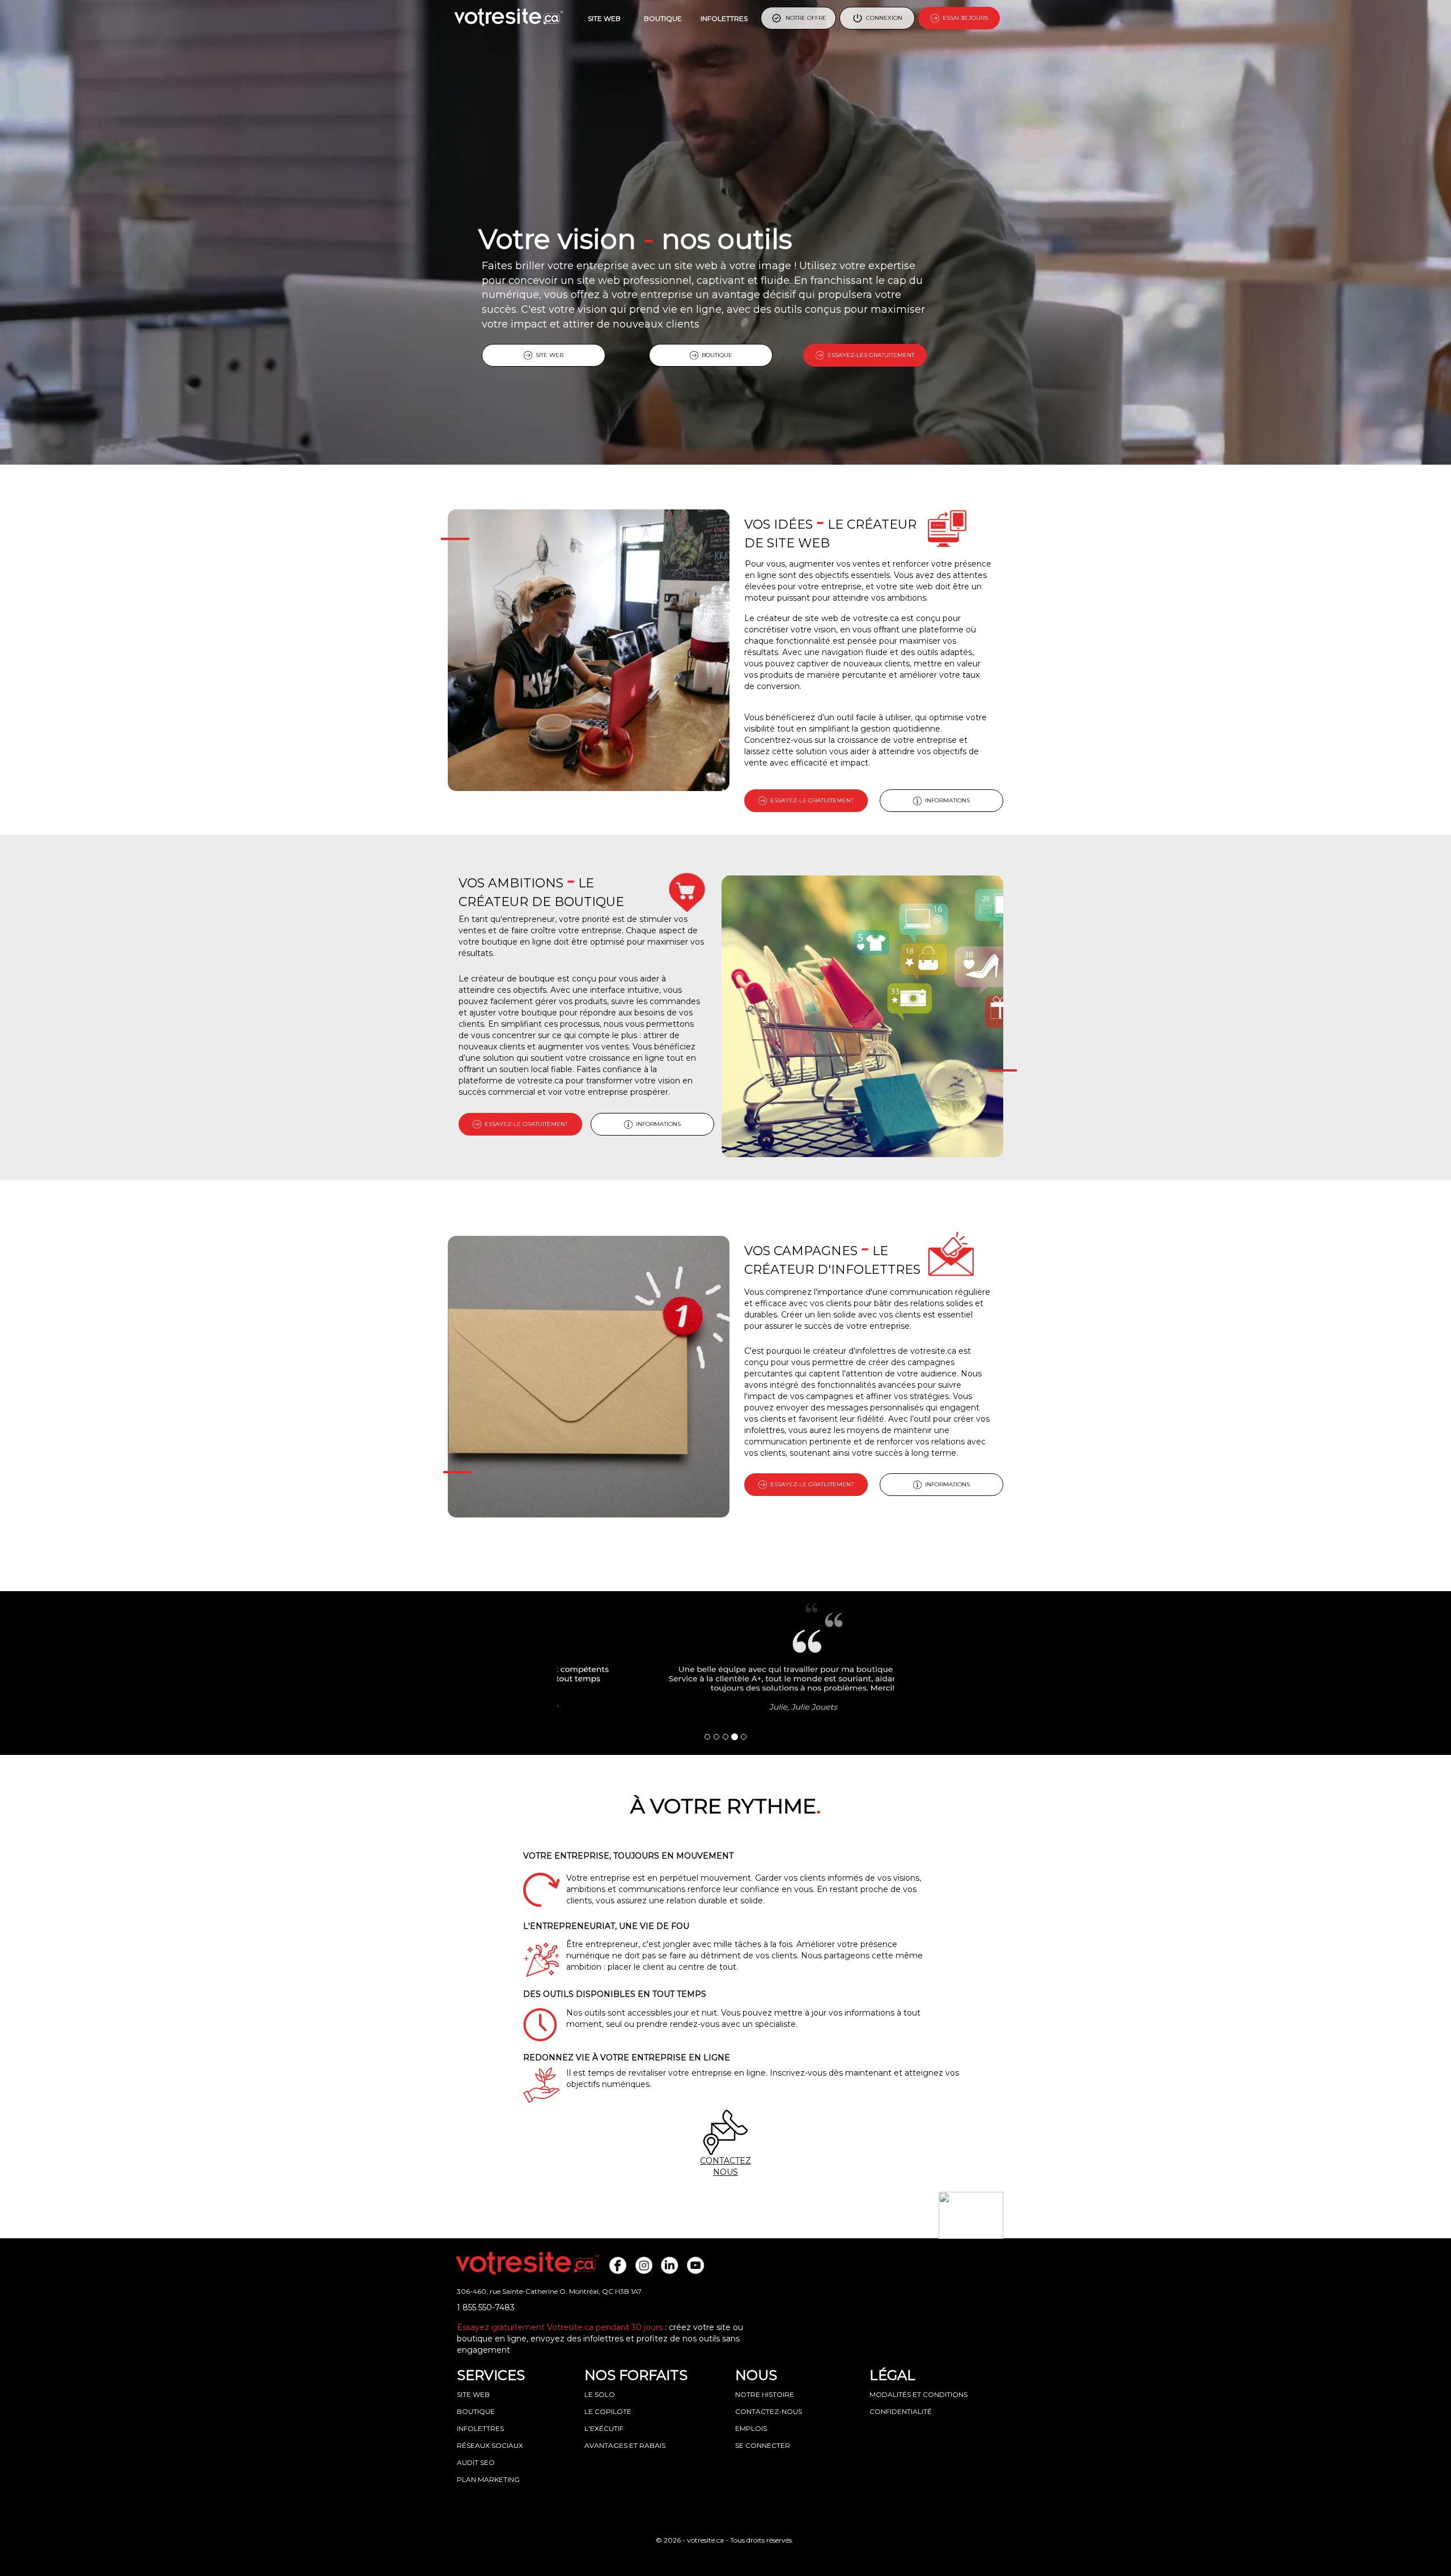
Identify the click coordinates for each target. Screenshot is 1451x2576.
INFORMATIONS (946, 800)
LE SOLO (600, 2394)
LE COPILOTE (608, 2411)
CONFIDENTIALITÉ (901, 2411)
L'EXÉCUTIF (604, 2428)
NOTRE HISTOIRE (765, 2394)
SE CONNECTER (763, 2445)
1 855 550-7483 (486, 2307)
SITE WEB (604, 18)
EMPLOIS (751, 2428)
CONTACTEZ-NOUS (769, 2411)
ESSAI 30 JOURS (964, 18)
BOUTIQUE (663, 18)
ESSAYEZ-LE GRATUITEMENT (810, 800)
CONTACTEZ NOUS (725, 2166)
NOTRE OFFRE (804, 18)
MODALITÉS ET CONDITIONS (918, 2394)
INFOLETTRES (724, 18)
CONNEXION (883, 18)
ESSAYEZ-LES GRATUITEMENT (869, 355)
